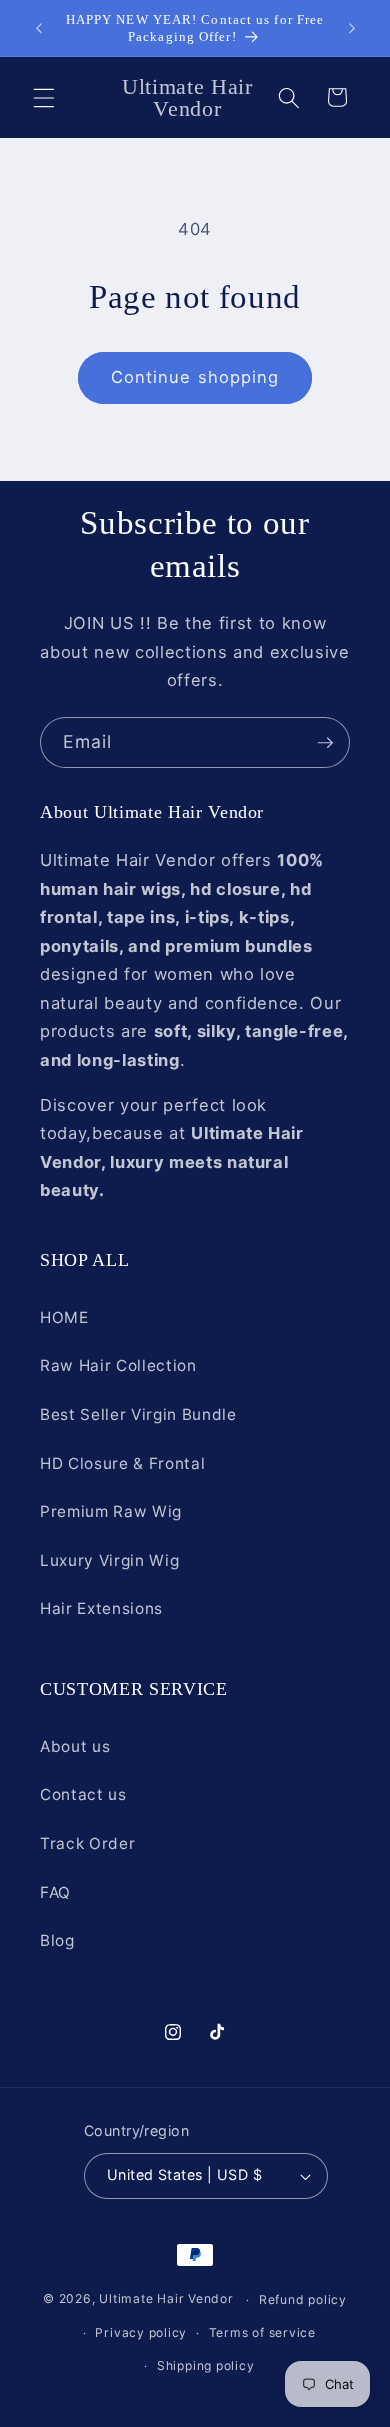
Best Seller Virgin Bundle (138, 1414)
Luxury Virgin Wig (109, 1560)
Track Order (87, 1843)
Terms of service (262, 2332)
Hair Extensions (101, 1608)
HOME (64, 1317)
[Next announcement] (352, 28)
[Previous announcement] (39, 28)
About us (75, 1746)
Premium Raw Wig (111, 1511)
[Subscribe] (325, 743)
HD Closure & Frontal (122, 1463)
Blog (57, 1940)
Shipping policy (206, 2365)
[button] (44, 97)
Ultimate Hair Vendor (166, 2299)
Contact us (83, 1794)
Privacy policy (141, 2332)
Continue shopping (195, 377)
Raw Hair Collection (118, 1365)
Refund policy (303, 2299)
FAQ (55, 1892)
